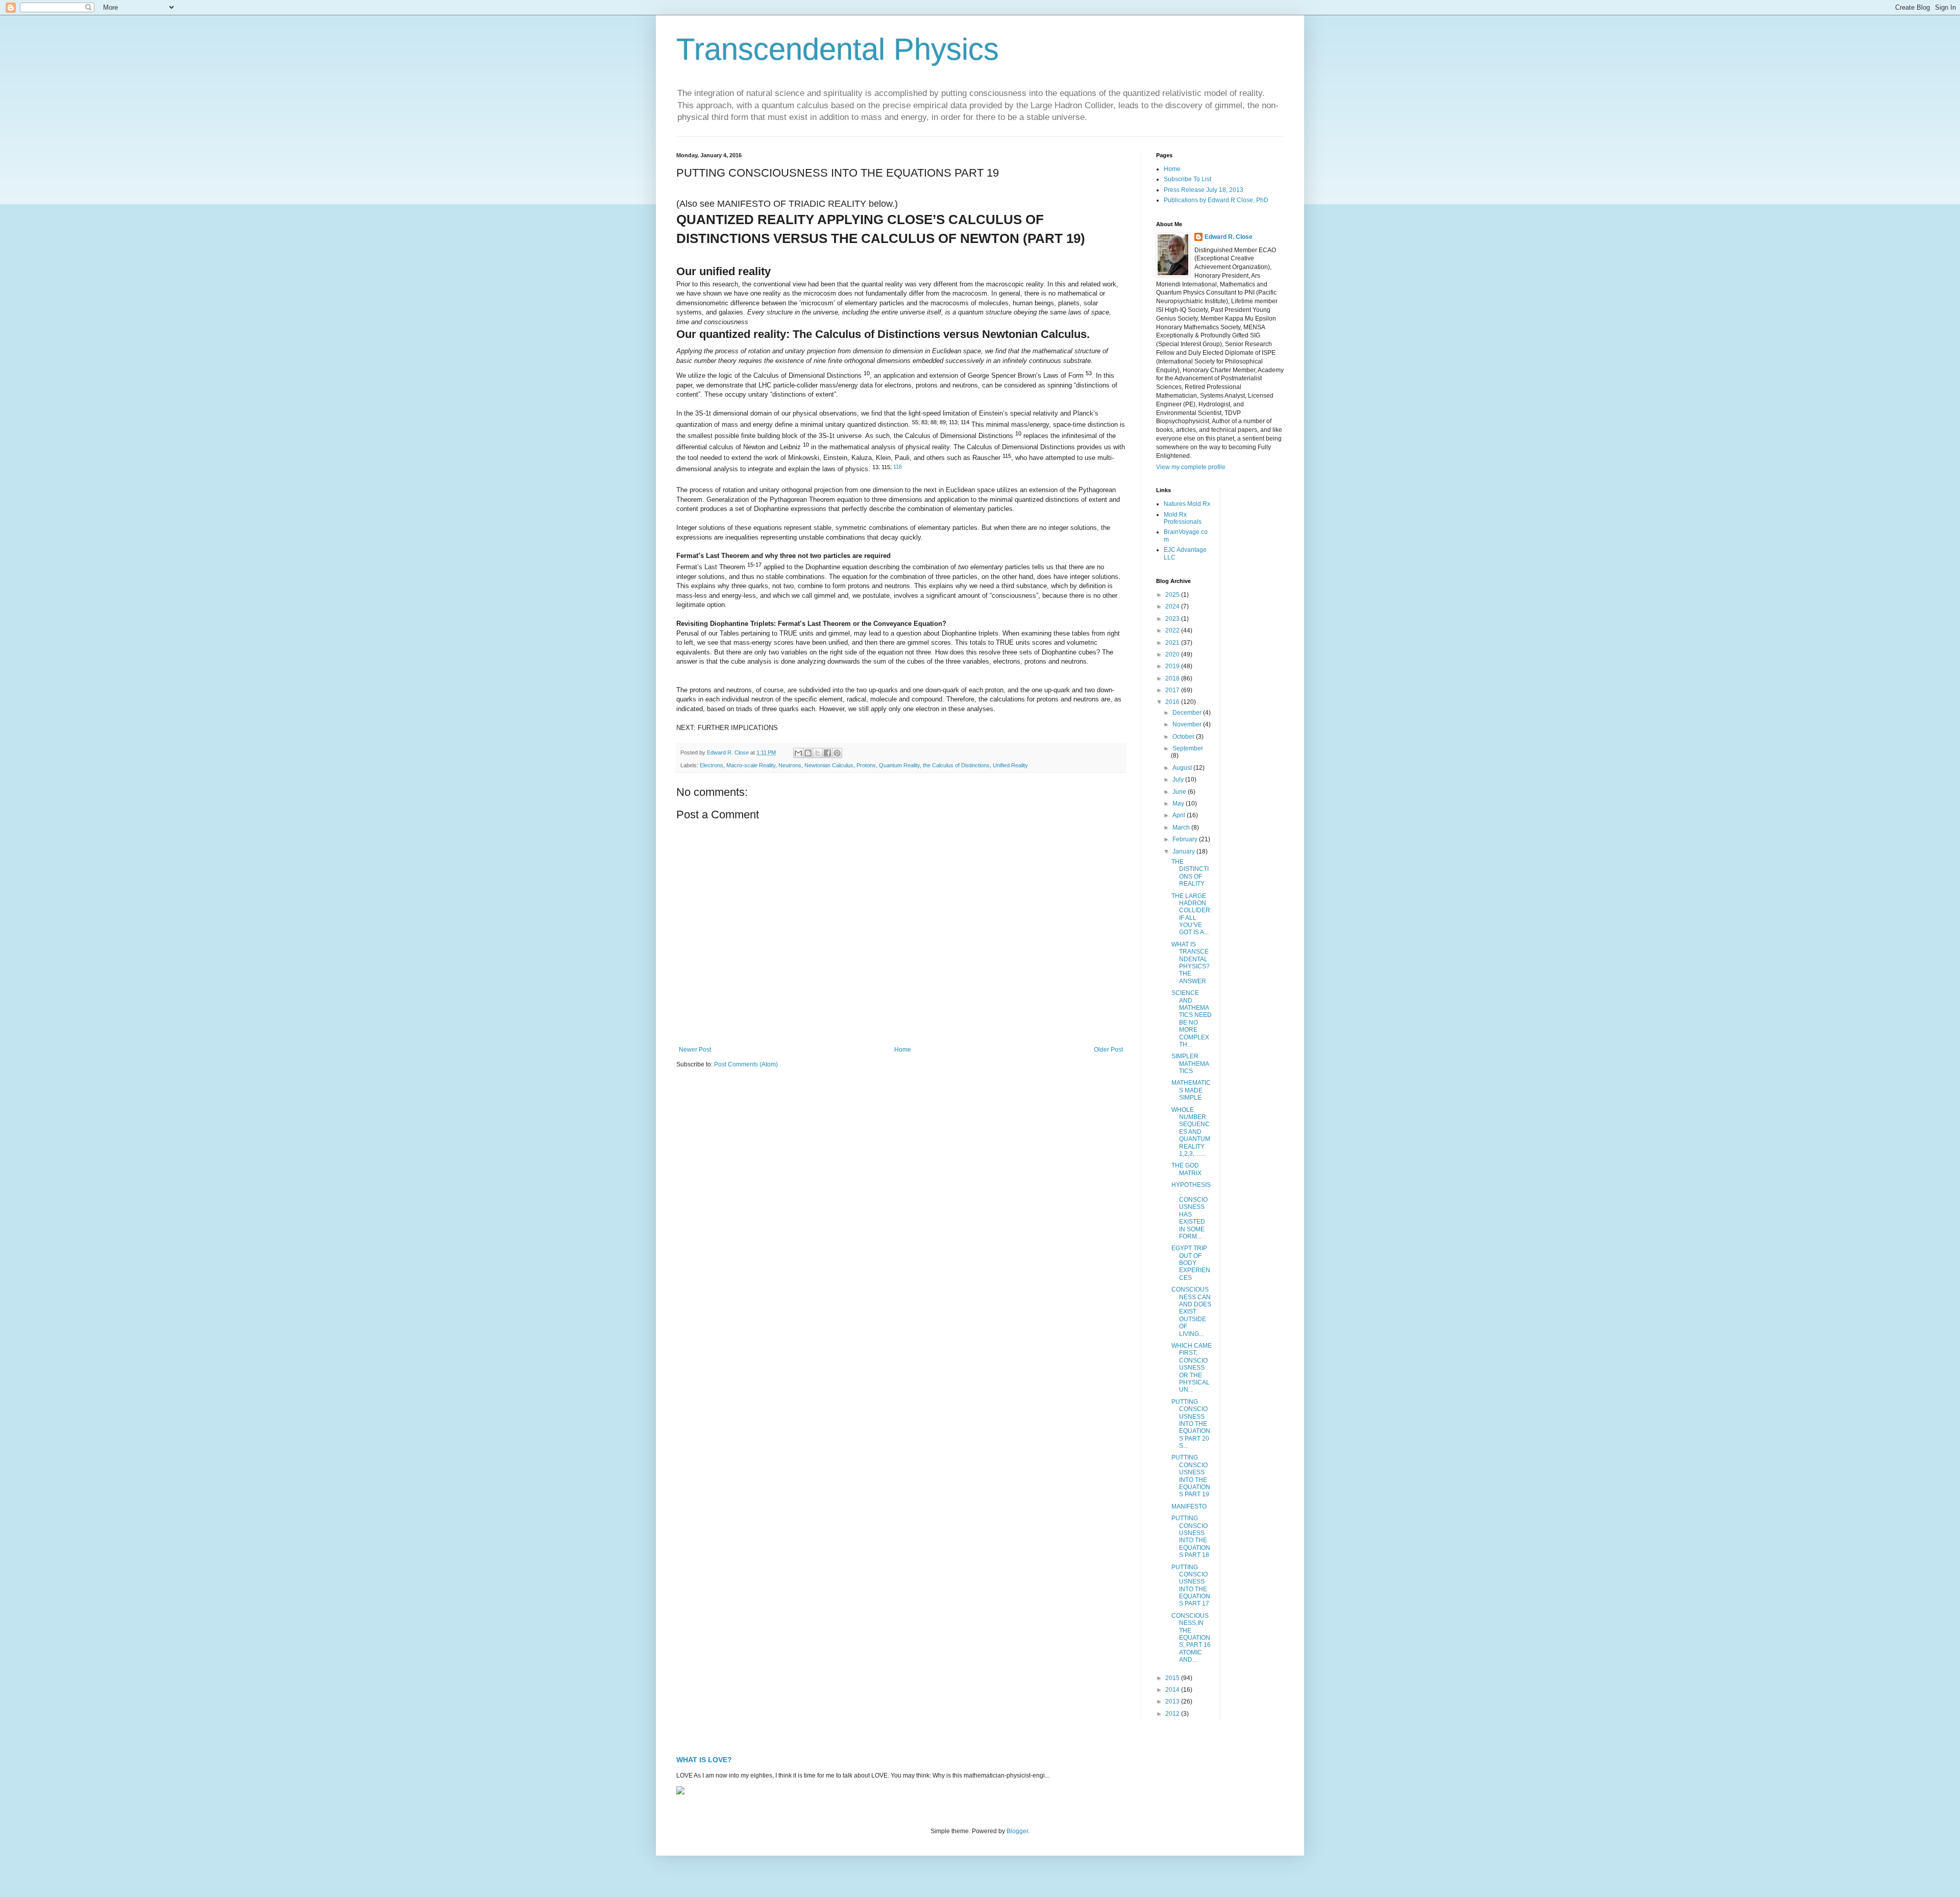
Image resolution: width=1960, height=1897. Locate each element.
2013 (1173, 1701)
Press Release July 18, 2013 (1204, 190)
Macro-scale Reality (751, 765)
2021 (1173, 643)
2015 (1173, 1678)
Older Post (1108, 1050)
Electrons (712, 765)
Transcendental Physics (838, 49)
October (1184, 737)
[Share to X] (818, 753)
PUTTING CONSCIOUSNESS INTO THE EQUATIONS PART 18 (1191, 1537)
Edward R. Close (1229, 237)
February (1186, 839)
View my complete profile (1191, 467)
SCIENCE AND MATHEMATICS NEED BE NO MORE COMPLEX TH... (1192, 1019)
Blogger (1017, 1831)
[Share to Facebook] (827, 753)
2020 (1173, 654)
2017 (1173, 690)
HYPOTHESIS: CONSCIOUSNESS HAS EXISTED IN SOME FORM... (1191, 1211)
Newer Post (695, 1050)
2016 (1173, 702)
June (1180, 792)
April (1180, 815)
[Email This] (798, 753)
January (1184, 852)
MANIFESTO (1189, 1506)
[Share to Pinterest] (837, 753)
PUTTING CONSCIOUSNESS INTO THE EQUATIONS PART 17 (1191, 1586)
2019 (1173, 666)
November (1188, 724)
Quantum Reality (899, 765)
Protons (866, 765)
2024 (1173, 606)
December (1188, 713)
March (1182, 828)
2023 (1173, 619)
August (1183, 768)
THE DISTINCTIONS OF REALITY (1190, 873)
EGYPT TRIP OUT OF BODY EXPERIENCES (1191, 1263)
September (1188, 748)
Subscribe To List (1187, 179)
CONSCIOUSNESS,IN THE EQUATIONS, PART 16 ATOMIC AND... (1191, 1638)
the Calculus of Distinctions (956, 765)
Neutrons (790, 765)
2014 (1173, 1690)
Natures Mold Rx (1187, 504)
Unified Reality (1010, 765)
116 (898, 467)
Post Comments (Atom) (746, 1064)
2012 (1173, 1714)
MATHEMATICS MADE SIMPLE (1191, 1090)
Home (903, 1050)
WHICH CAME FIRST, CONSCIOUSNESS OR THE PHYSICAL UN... (1192, 1368)
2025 (1173, 595)
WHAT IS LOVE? (704, 1760)
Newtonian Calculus (829, 765)
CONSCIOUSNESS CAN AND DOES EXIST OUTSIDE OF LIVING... (1191, 1311)
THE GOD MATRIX (1186, 1169)
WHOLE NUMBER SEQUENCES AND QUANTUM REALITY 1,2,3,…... (1191, 1132)
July (1179, 780)
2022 (1173, 630)
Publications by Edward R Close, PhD (1216, 200)
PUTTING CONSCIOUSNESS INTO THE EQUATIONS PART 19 (1191, 1476)
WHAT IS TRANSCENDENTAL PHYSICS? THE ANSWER (1191, 963)
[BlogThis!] (808, 753)
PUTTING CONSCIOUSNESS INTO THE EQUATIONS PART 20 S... (1191, 1424)
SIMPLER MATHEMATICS (1190, 1064)
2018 (1173, 678)
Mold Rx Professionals (1183, 518)
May (1179, 804)
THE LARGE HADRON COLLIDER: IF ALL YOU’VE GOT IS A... (1192, 914)
